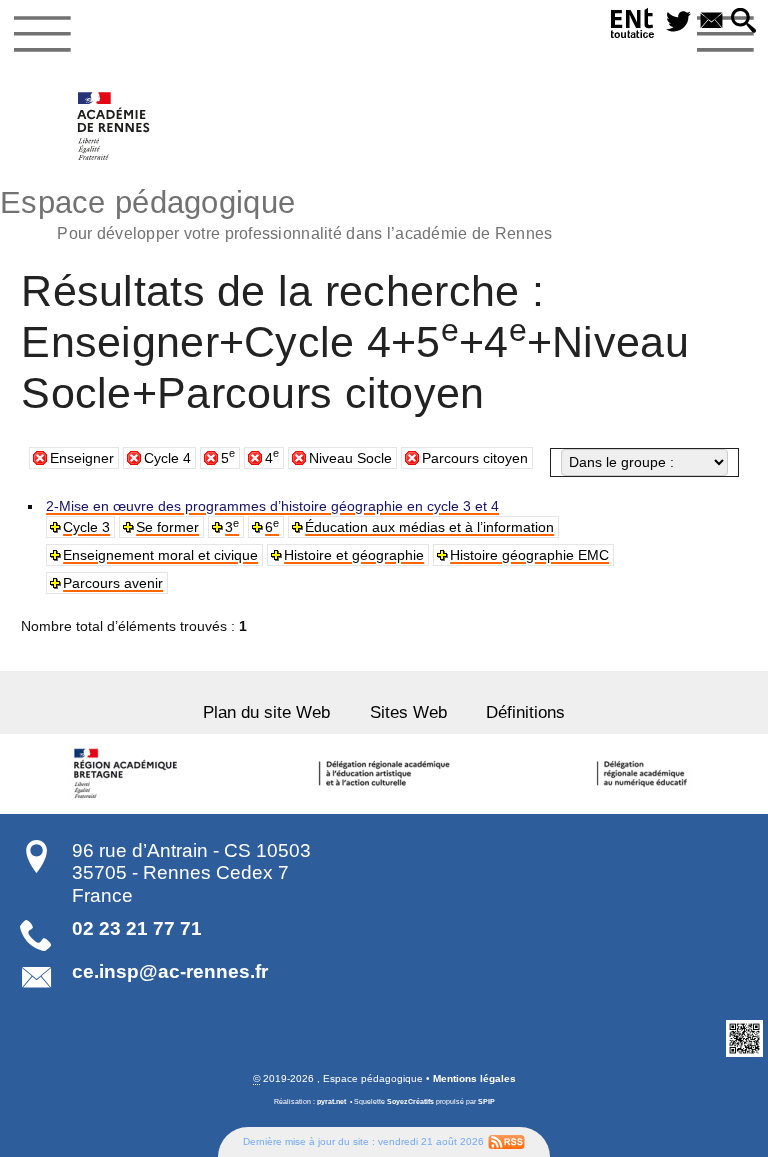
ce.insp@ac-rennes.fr (170, 971)
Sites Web (408, 712)
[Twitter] (678, 22)
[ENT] (633, 26)
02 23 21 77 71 (137, 928)
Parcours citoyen (475, 458)
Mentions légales (474, 1078)
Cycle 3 (86, 527)
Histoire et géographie (354, 555)
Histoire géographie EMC (529, 555)
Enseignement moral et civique (160, 555)
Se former (167, 527)
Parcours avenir (113, 583)
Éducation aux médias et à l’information (429, 527)
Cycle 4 (167, 458)
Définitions (525, 712)
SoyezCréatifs (410, 1101)
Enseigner (82, 458)
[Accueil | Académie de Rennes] (128, 774)
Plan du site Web (266, 712)
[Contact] (711, 22)
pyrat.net (331, 1101)
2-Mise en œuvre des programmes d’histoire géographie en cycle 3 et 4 (272, 506)
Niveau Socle (350, 458)
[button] (743, 22)
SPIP (486, 1101)
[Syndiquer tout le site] (506, 1141)
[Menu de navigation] (42, 34)
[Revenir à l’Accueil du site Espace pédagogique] (114, 126)
